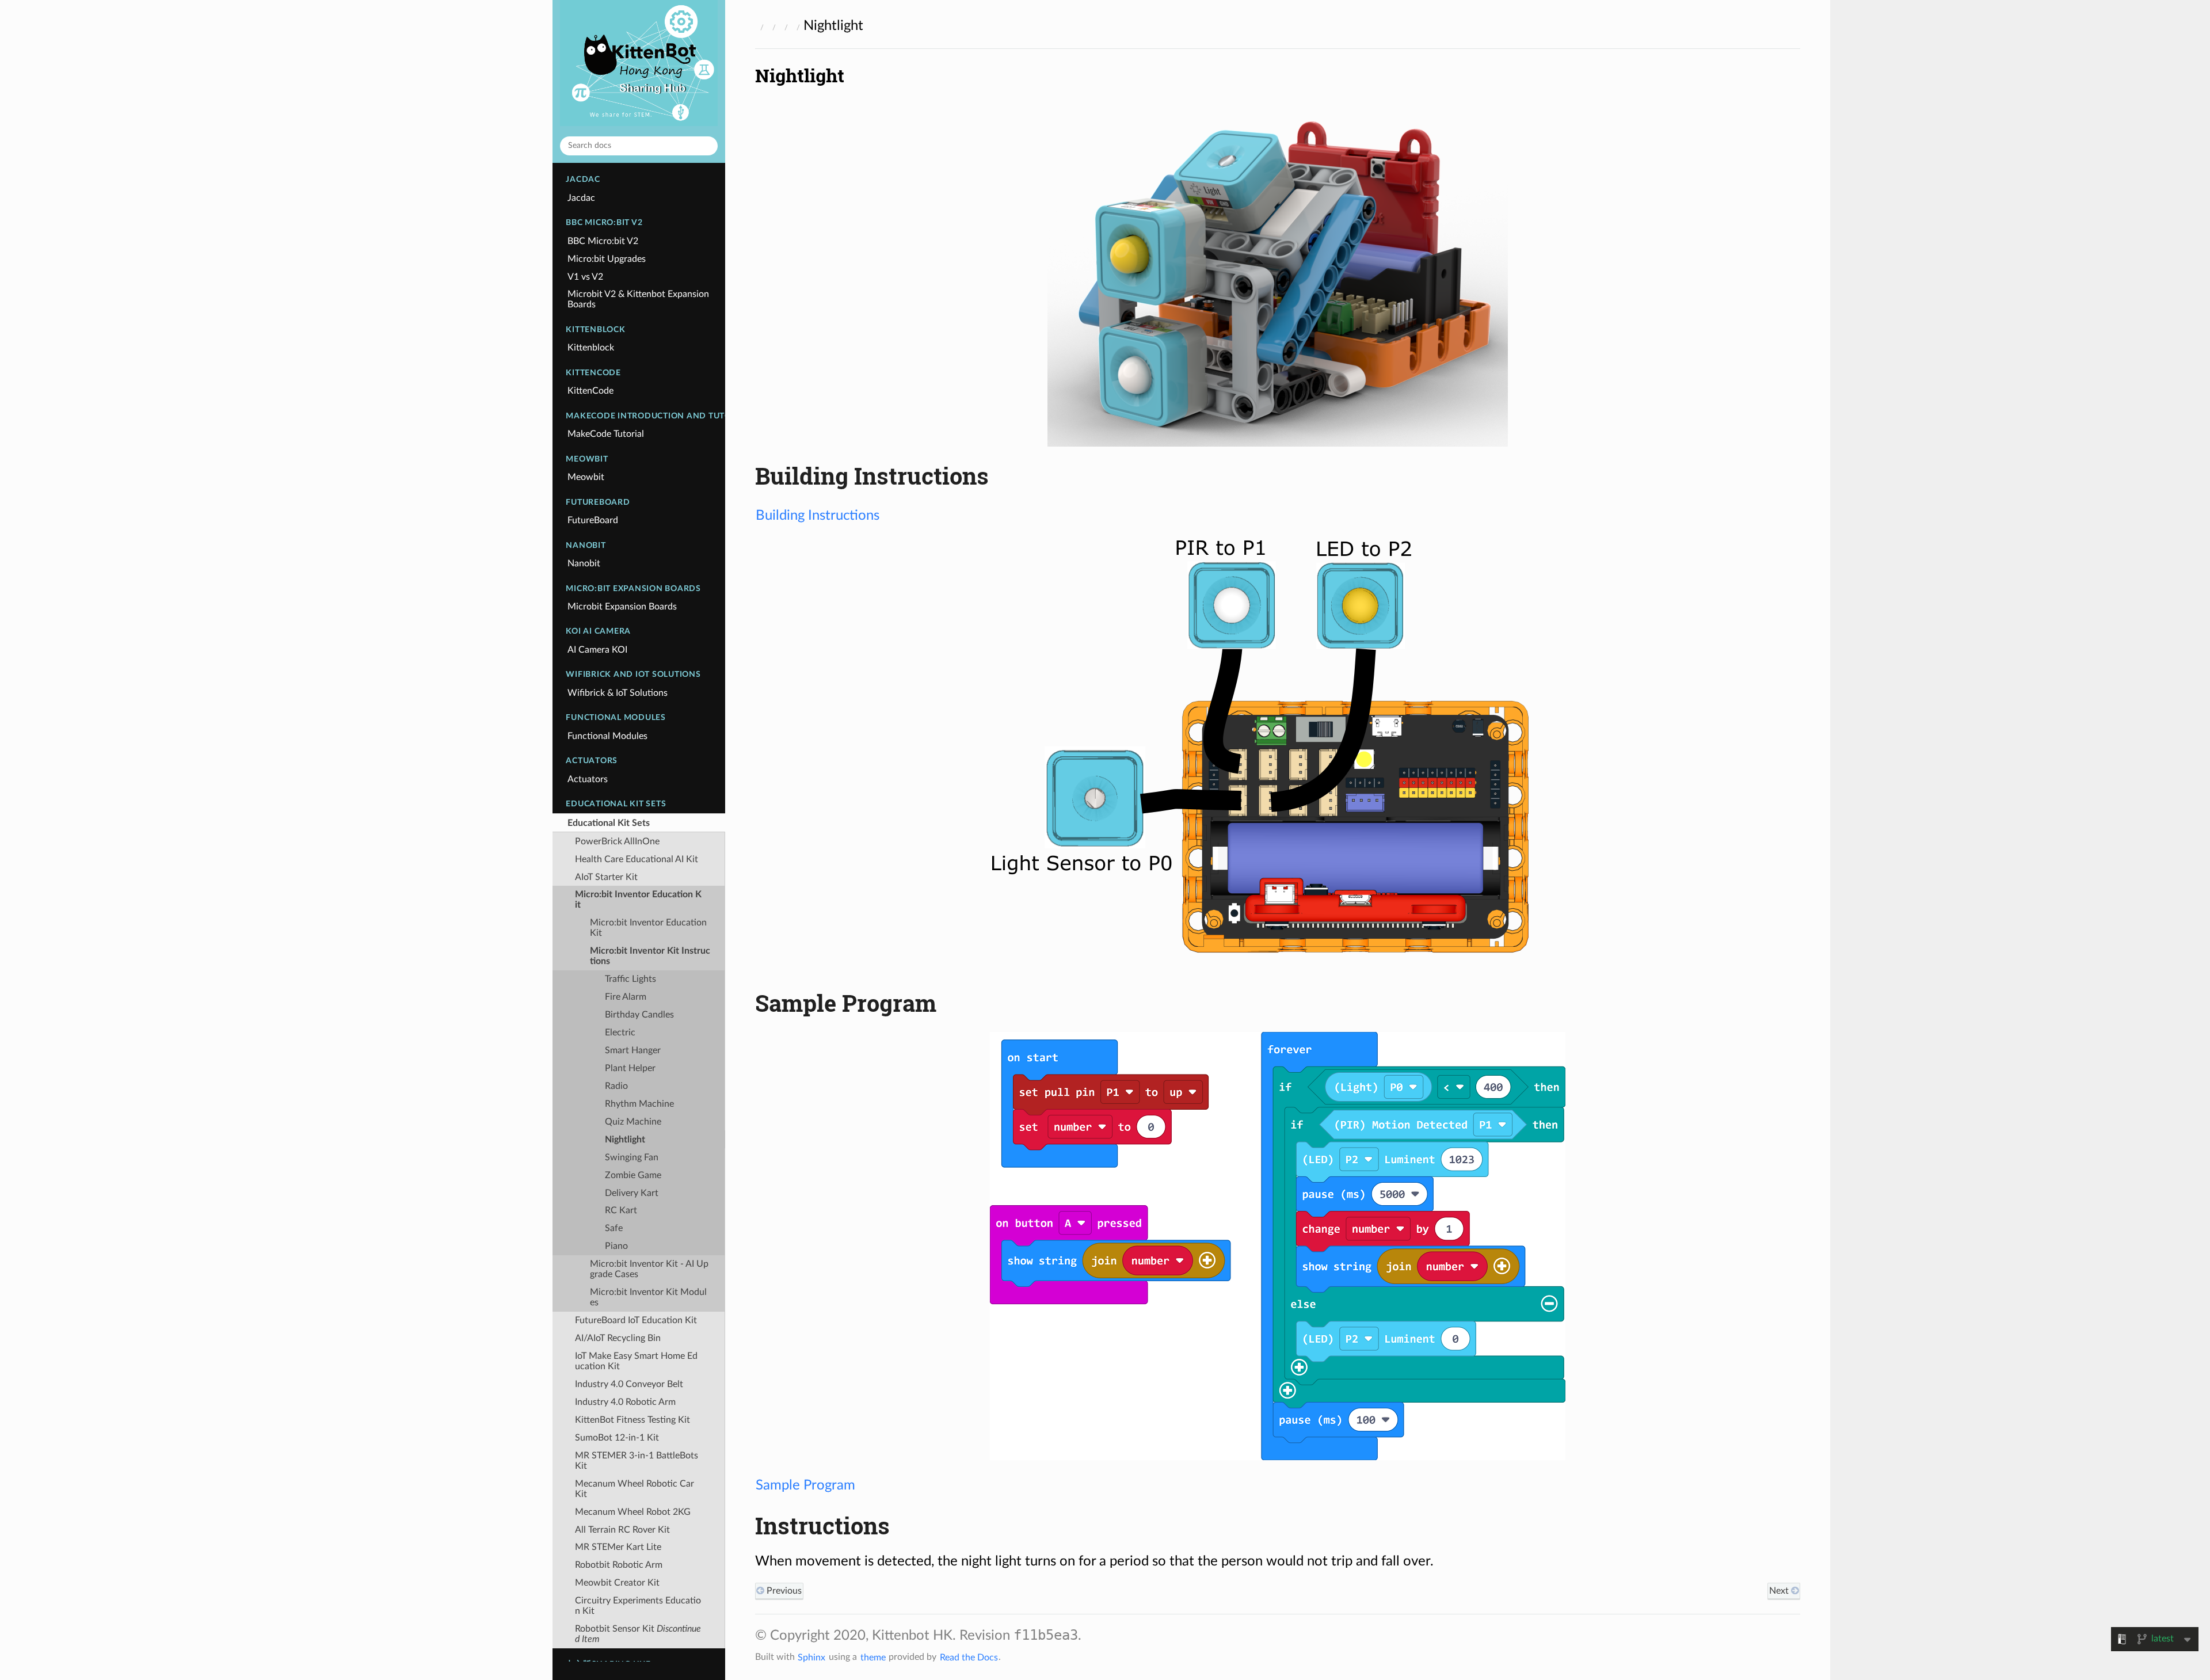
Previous (783, 1591)
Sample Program (805, 1485)
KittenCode (590, 391)
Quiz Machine (633, 1122)
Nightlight (625, 1140)
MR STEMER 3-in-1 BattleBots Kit (637, 1461)
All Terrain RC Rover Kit (622, 1530)
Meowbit (586, 477)
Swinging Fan (632, 1157)
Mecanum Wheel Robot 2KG (633, 1512)
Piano (616, 1246)
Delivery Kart (632, 1193)
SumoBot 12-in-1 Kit (617, 1438)
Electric (620, 1033)
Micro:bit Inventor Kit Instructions (650, 956)
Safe (614, 1228)
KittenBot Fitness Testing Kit (632, 1420)
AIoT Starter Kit (606, 877)
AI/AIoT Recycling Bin (618, 1338)
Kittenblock (591, 348)
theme (873, 1657)
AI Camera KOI (597, 650)
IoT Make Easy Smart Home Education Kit (636, 1361)
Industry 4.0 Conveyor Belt (629, 1384)
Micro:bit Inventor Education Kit (638, 900)
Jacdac (581, 198)
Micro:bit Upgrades (607, 259)
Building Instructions (818, 516)
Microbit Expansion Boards (622, 607)
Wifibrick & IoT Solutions (618, 693)
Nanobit (584, 563)
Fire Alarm (626, 997)
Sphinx (811, 1657)
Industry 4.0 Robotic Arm (625, 1402)
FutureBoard (593, 520)
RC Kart (621, 1210)
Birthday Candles (639, 1015)
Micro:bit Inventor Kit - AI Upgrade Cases (649, 1269)
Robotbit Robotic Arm (619, 1565)
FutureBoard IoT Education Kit (636, 1320)
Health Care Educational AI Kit (637, 859)
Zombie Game (633, 1175)
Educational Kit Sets (609, 823)
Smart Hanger (633, 1050)
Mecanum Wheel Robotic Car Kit (635, 1489)
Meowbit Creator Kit (617, 1583)
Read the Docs (969, 1657)
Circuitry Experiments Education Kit (638, 1606)
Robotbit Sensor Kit (638, 1634)
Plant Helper (630, 1068)
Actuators (588, 779)
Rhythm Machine (639, 1104)
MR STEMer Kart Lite (618, 1547)
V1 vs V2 (585, 277)
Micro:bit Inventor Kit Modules (648, 1297)
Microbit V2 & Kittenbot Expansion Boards (638, 299)
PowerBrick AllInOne (617, 841)
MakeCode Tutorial (606, 434)
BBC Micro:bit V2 (603, 241)
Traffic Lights (630, 979)
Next (1780, 1591)
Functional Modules (607, 736)
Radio (616, 1086)
